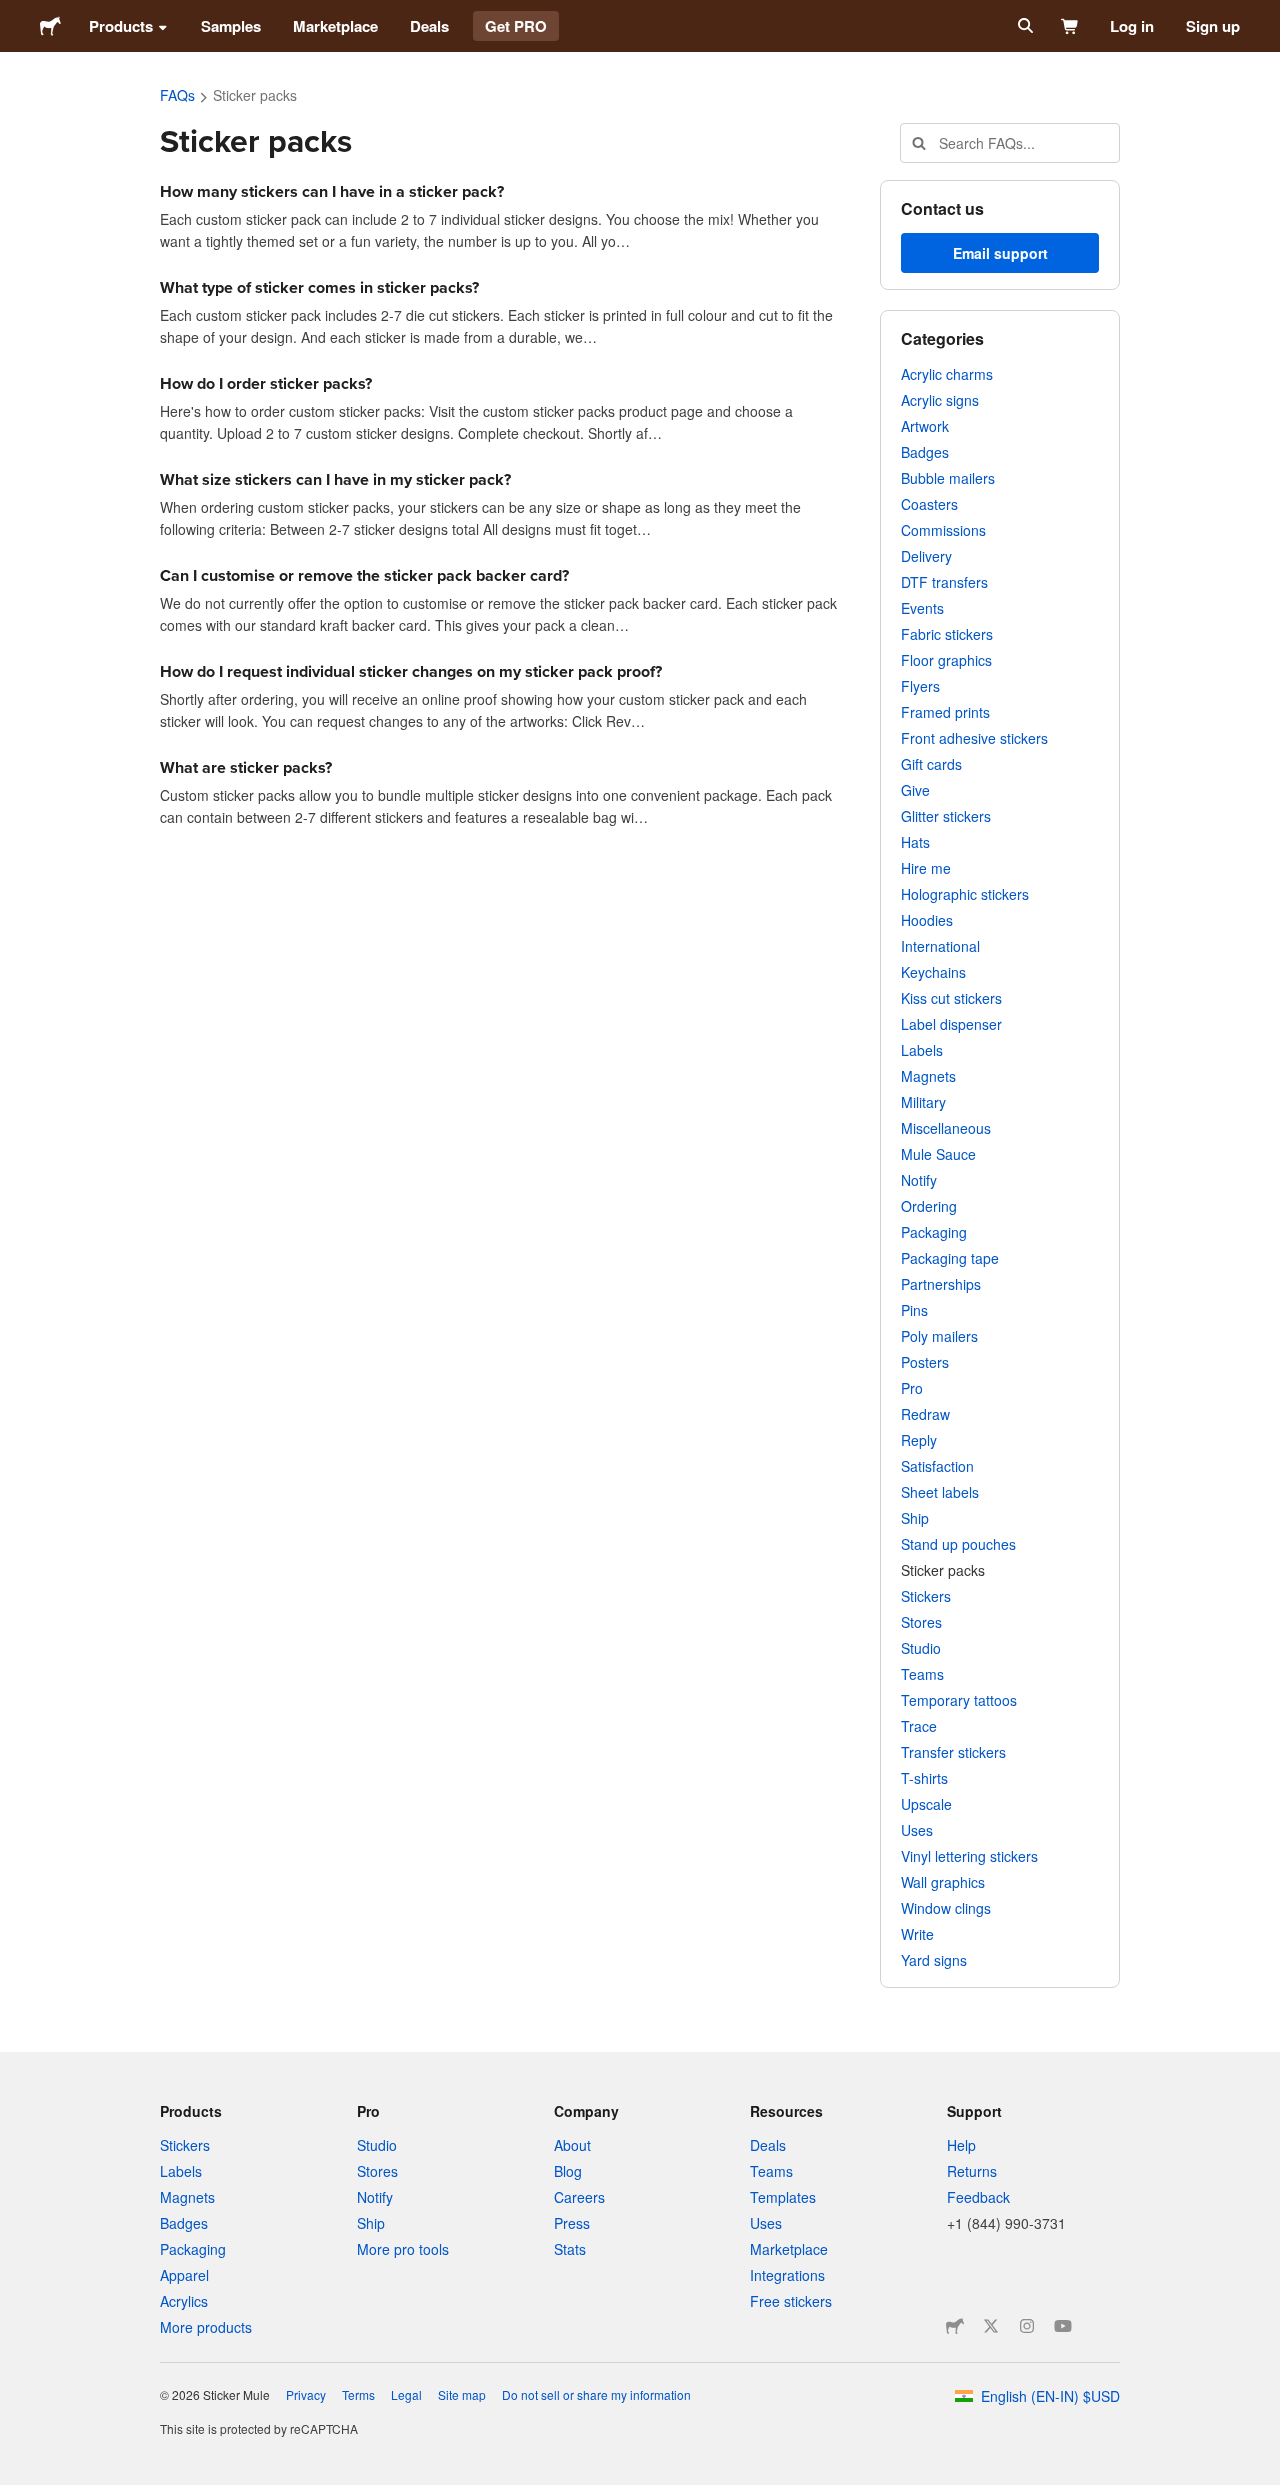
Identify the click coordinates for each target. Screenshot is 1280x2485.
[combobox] (1010, 143)
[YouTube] (1063, 2326)
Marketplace (335, 26)
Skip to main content (15, 15)
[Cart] (1070, 26)
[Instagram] (1027, 2326)
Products (121, 26)
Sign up (1213, 26)
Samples (231, 26)
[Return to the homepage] (50, 26)
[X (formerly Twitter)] (991, 2326)
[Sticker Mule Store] (955, 2326)
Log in (1132, 26)
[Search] (1023, 26)
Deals (429, 26)
